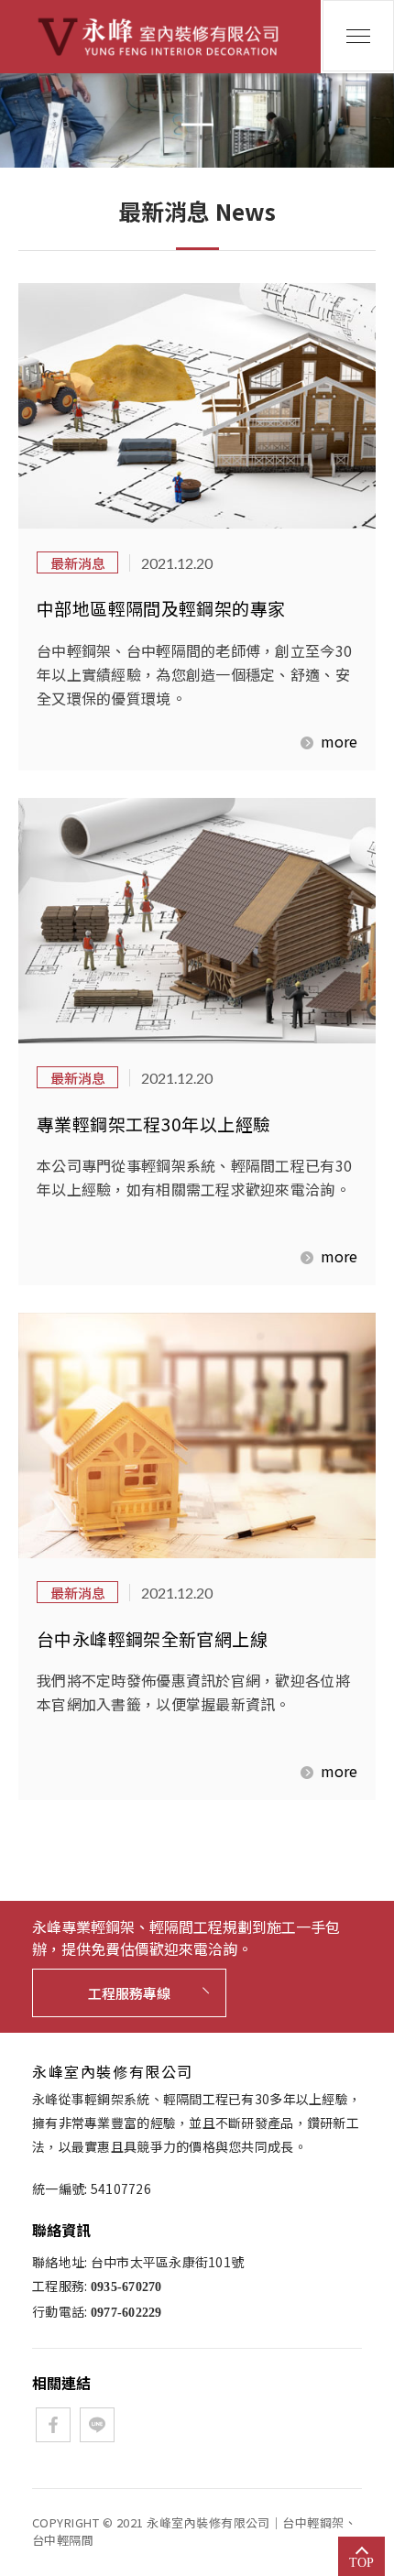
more (339, 741)
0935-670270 (126, 2287)
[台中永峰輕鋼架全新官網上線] (197, 1435)
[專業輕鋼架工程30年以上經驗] (197, 921)
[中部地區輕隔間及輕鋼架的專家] (197, 406)
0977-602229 (126, 2313)
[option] (197, 120)
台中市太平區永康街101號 (168, 2262)
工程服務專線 (129, 1993)
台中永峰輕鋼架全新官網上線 (152, 1638)
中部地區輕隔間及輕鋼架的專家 (161, 608)
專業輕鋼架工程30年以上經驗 (153, 1124)
